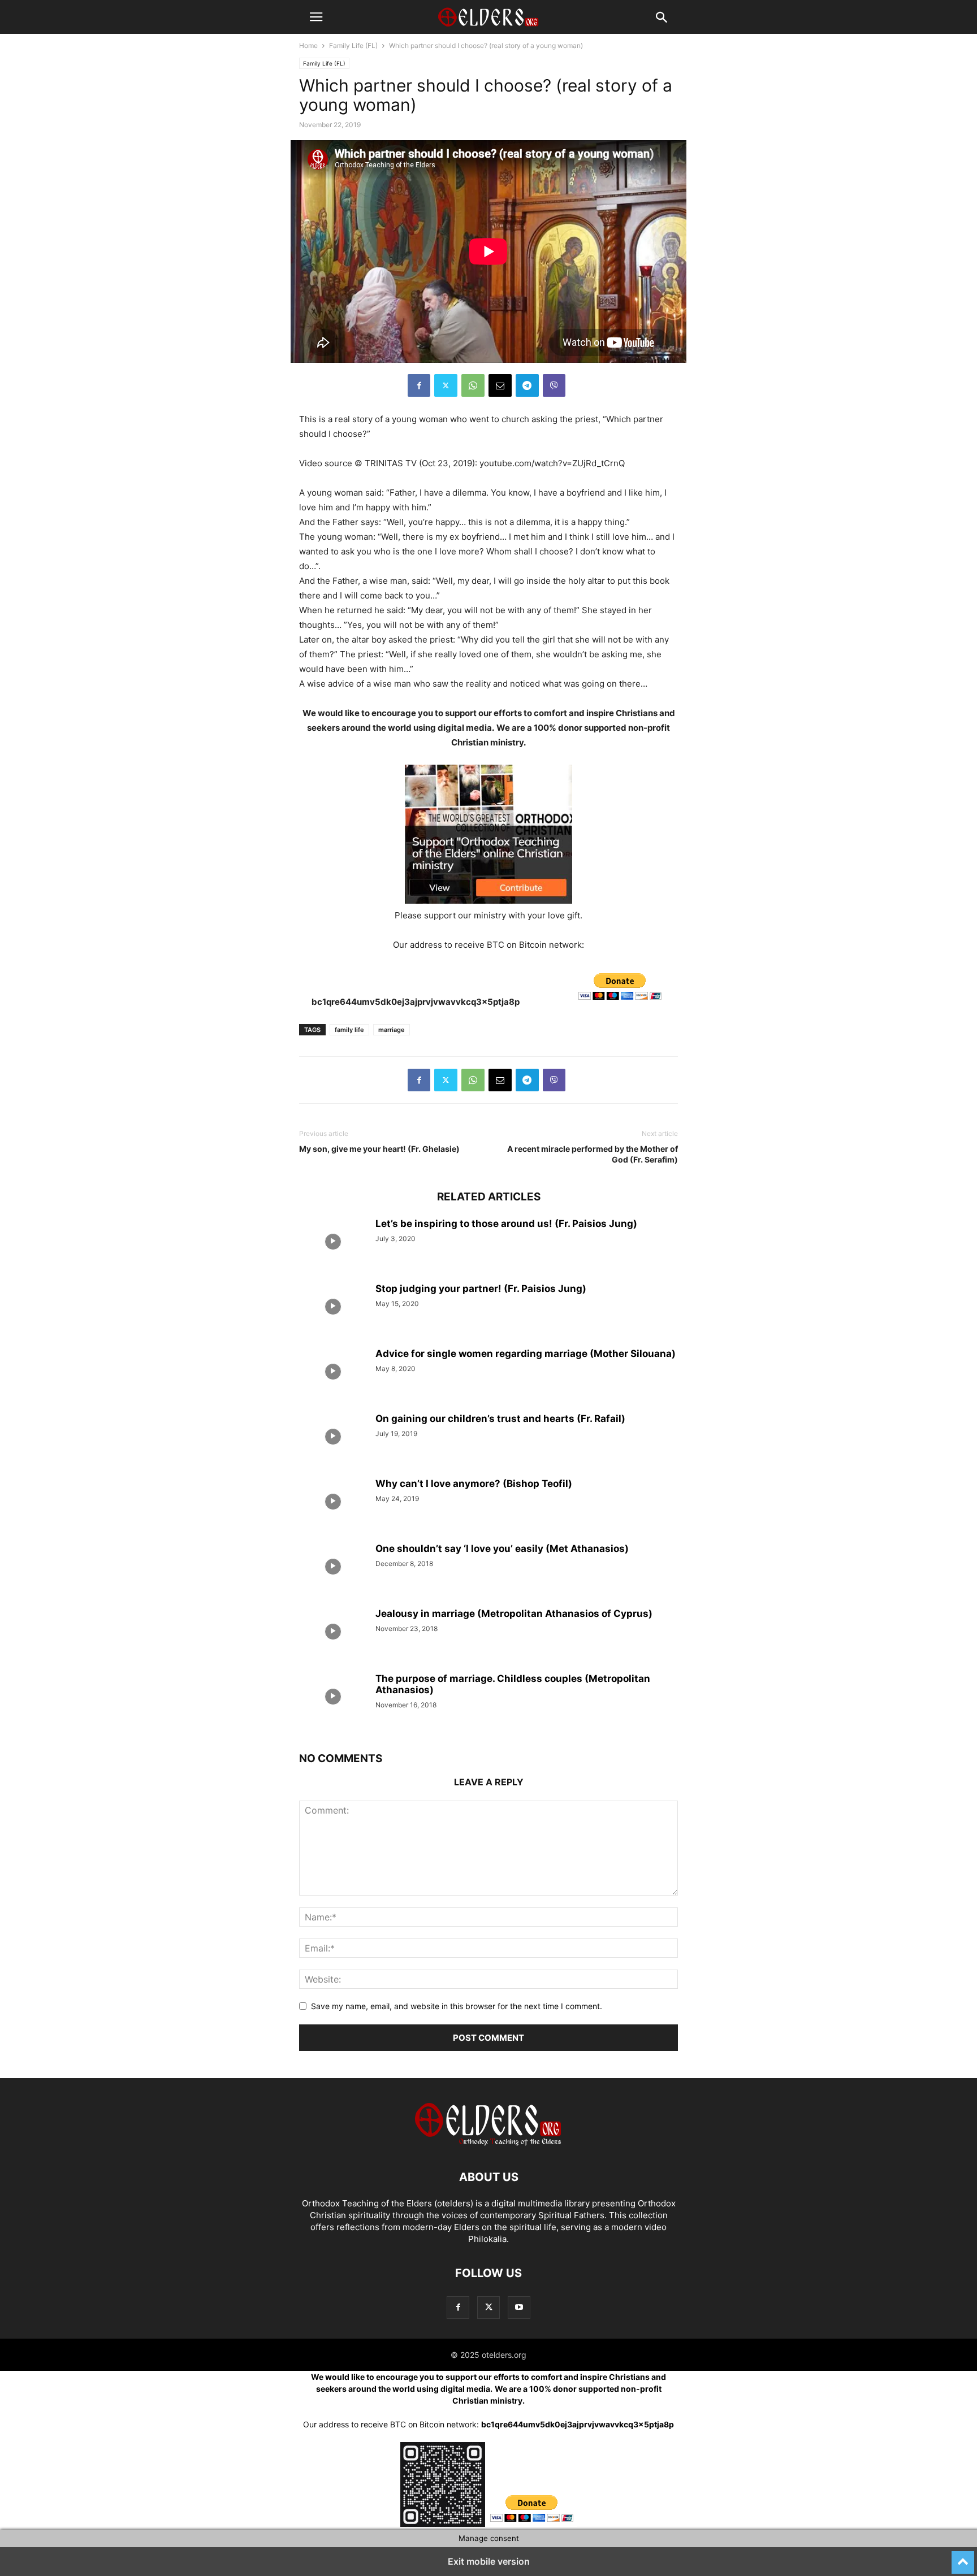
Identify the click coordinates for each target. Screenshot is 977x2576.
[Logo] (488, 2143)
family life (349, 1030)
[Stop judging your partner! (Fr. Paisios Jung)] (333, 1308)
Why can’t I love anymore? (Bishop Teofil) (474, 1484)
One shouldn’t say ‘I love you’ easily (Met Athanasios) (502, 1549)
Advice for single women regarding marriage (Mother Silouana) (526, 1354)
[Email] (500, 385)
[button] (316, 17)
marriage (392, 1030)
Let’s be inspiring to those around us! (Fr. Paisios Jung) (506, 1224)
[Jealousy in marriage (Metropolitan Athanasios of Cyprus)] (333, 1633)
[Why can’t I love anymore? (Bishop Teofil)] (333, 1503)
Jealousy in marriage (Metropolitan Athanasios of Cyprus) (514, 1614)
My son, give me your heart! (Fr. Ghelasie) (379, 1149)
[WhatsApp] (473, 385)
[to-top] (963, 2557)
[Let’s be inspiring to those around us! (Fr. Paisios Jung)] (333, 1243)
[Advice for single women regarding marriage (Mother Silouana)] (333, 1373)
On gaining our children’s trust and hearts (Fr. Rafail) (500, 1419)
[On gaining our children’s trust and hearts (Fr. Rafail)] (333, 1438)
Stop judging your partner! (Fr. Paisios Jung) (481, 1289)
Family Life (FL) (353, 45)
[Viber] (554, 385)
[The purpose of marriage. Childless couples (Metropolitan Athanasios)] (333, 1698)
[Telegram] (527, 385)
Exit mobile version (489, 2561)
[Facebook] (419, 385)
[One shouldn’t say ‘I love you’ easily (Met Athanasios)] (333, 1568)
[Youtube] (519, 2307)
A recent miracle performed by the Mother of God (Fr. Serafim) (593, 1154)
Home (308, 45)
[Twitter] (446, 385)
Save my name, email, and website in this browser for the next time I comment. (457, 2006)
